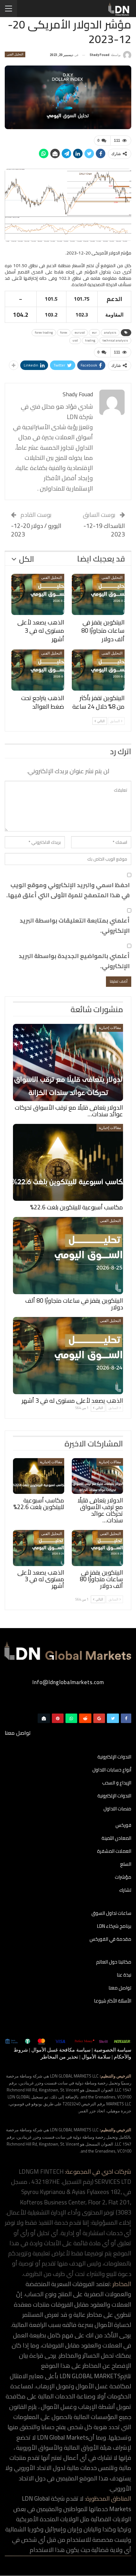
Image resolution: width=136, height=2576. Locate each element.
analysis (110, 332)
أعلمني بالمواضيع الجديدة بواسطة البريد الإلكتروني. (74, 961)
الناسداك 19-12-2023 (104, 530)
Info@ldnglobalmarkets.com (68, 1682)
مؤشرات (123, 1877)
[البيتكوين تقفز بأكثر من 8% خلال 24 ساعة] (98, 670)
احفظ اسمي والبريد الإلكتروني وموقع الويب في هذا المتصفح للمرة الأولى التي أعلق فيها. (68, 890)
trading (90, 340)
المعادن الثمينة (116, 1839)
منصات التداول (117, 1809)
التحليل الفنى (15, 54)
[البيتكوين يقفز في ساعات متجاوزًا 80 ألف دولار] (98, 594)
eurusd (80, 332)
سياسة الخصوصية (113, 2050)
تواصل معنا (120, 1988)
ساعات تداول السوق (111, 1914)
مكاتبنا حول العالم (114, 1962)
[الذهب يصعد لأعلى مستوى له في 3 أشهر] (38, 594)
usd (75, 340)
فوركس (123, 1826)
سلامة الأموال (96, 2057)
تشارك (125, 1890)
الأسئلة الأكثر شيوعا (113, 2001)
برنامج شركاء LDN (114, 1927)
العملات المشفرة (114, 1852)
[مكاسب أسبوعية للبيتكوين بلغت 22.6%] (68, 1163)
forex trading (44, 332)
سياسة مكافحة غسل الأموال (61, 2050)
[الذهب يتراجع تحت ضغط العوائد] (38, 670)
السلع (126, 1865)
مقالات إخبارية (110, 1028)
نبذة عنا (124, 1975)
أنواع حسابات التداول (112, 1770)
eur (94, 332)
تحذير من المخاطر (59, 2057)
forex (64, 332)
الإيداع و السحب (117, 1783)
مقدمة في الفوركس (110, 1940)
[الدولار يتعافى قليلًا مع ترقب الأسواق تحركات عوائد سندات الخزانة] (68, 1062)
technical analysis (115, 340)
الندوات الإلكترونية (114, 1757)
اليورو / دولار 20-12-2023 (36, 530)
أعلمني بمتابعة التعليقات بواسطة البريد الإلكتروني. (75, 926)
